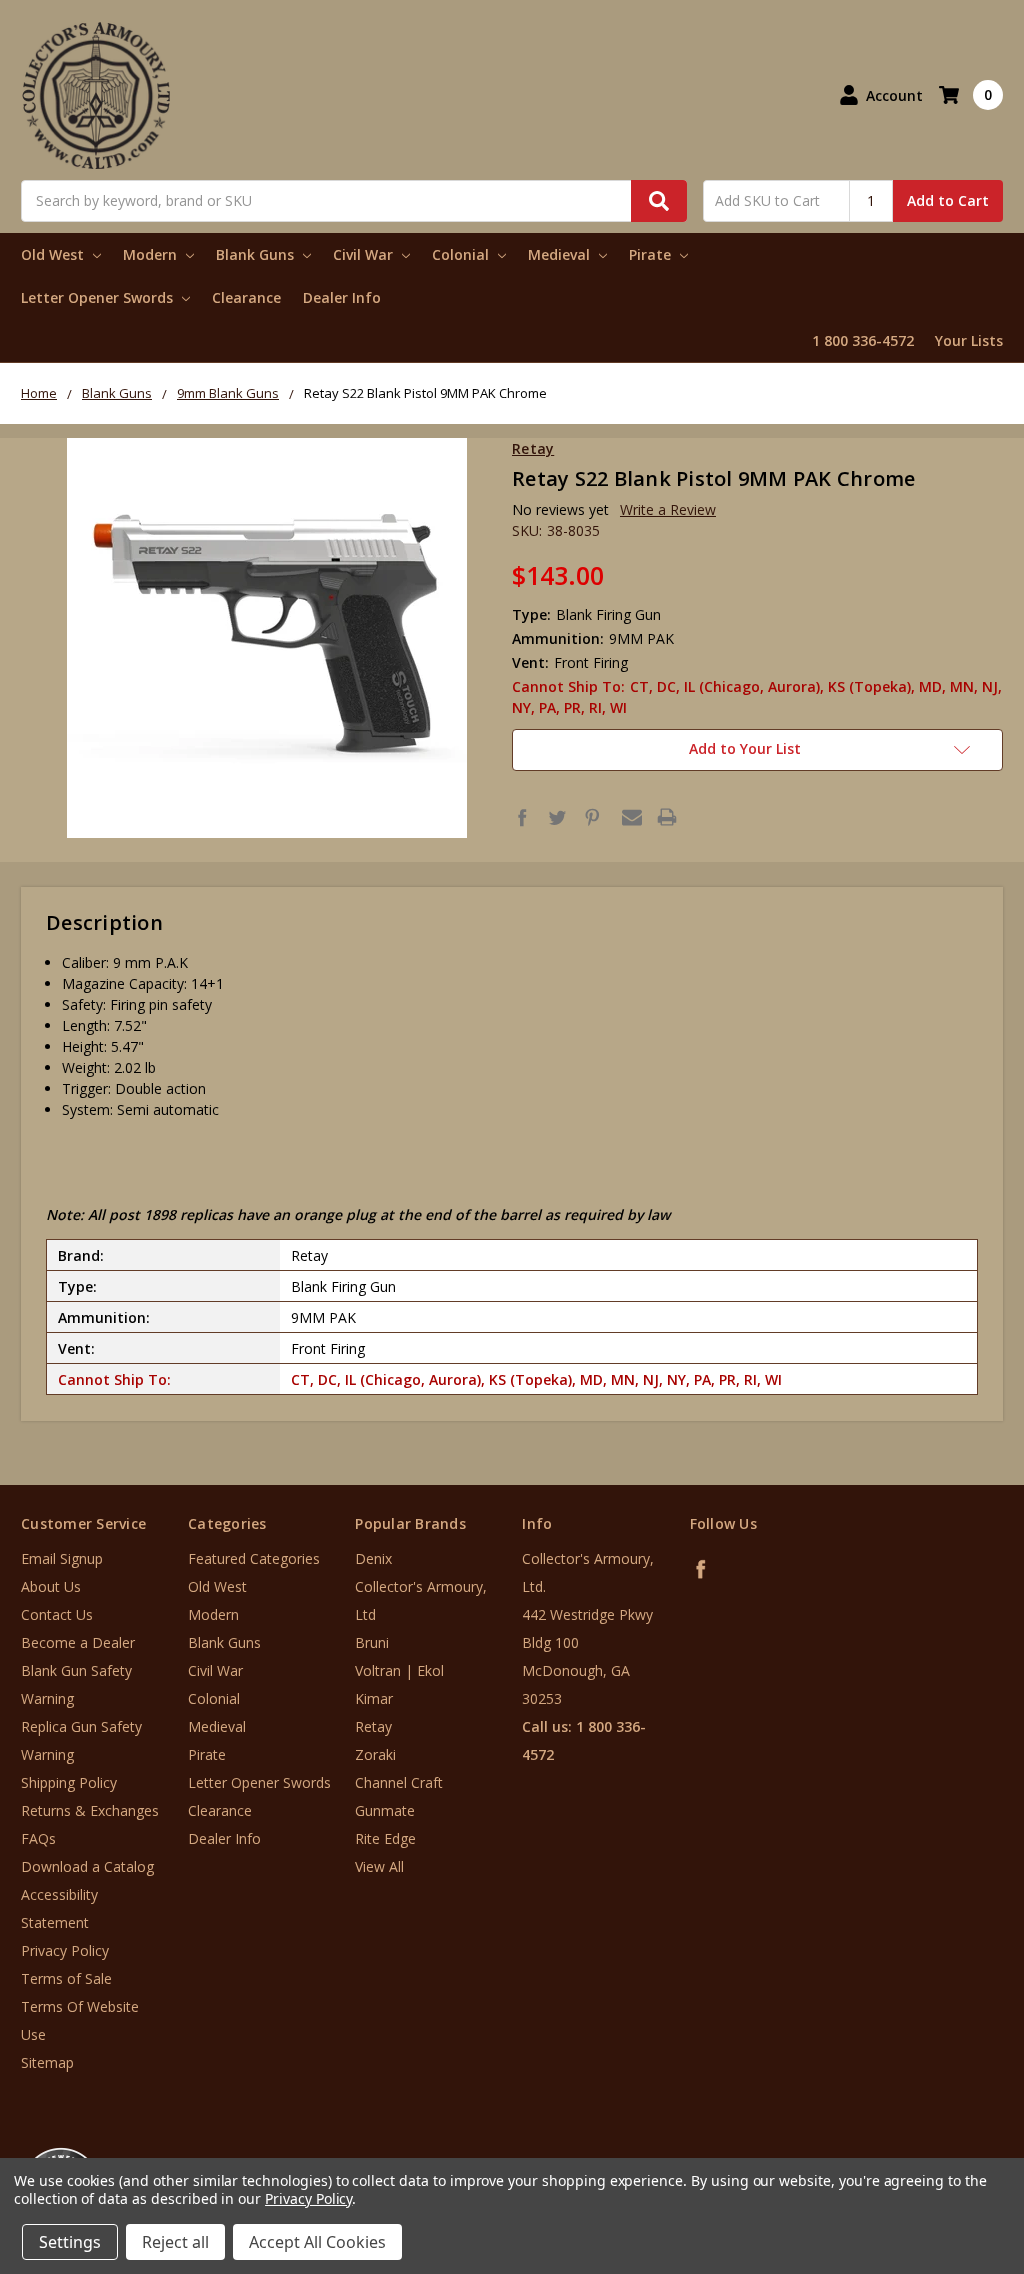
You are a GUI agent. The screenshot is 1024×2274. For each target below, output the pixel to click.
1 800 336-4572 (863, 340)
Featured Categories (254, 1558)
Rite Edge (385, 1838)
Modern (152, 254)
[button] (941, 2153)
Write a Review (668, 509)
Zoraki (375, 1754)
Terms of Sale (66, 1978)
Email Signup (62, 1558)
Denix (373, 1558)
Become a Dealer (78, 1642)
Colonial (462, 254)
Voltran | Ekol (399, 1670)
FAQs (38, 1838)
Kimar (374, 1698)
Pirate (652, 254)
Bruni (372, 1642)
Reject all (175, 2242)
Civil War (365, 254)
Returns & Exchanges (90, 1810)
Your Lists (969, 340)
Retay (373, 1726)
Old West (54, 254)
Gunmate (385, 1810)
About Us (51, 1586)
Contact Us (57, 1614)
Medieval (561, 254)
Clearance (246, 297)
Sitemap (47, 2062)
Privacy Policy (65, 1950)
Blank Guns (257, 254)
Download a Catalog (87, 1866)
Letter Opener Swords (99, 297)
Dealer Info (342, 297)
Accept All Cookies (317, 2242)
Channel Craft (399, 1782)
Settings (70, 2242)
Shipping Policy (69, 1782)
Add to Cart (948, 200)
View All (379, 1866)
